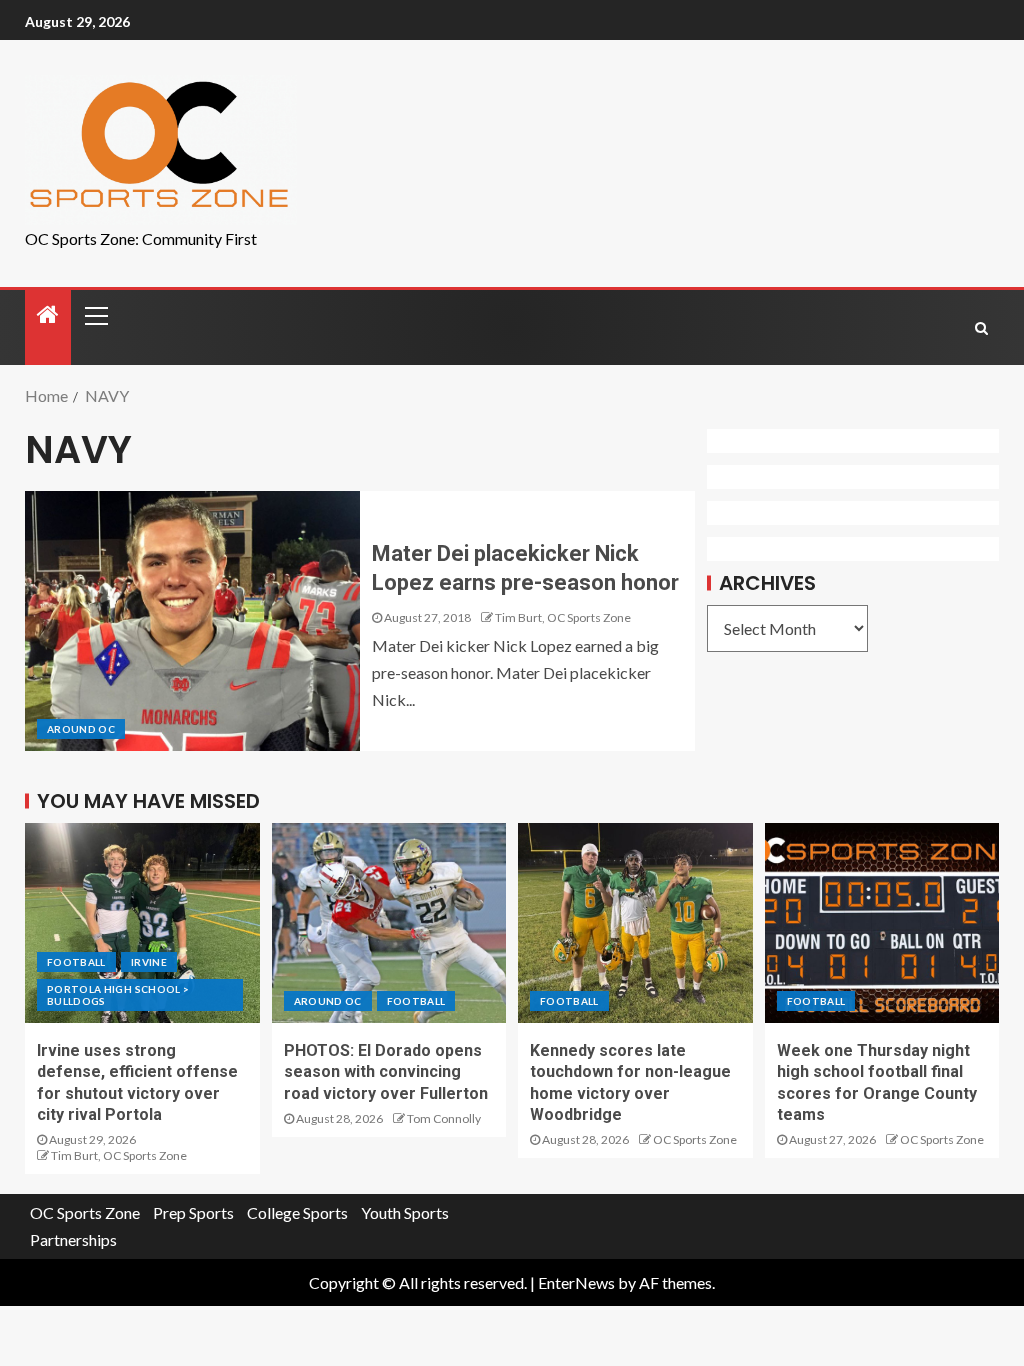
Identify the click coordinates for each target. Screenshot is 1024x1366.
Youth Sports (405, 1212)
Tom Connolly (444, 1118)
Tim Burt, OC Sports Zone (563, 617)
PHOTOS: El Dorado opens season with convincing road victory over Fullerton (386, 1072)
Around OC (81, 729)
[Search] (981, 328)
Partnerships (73, 1239)
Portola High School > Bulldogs (118, 995)
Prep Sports (193, 1212)
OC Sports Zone (695, 1139)
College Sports (297, 1212)
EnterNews (576, 1282)
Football (76, 962)
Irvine (149, 962)
